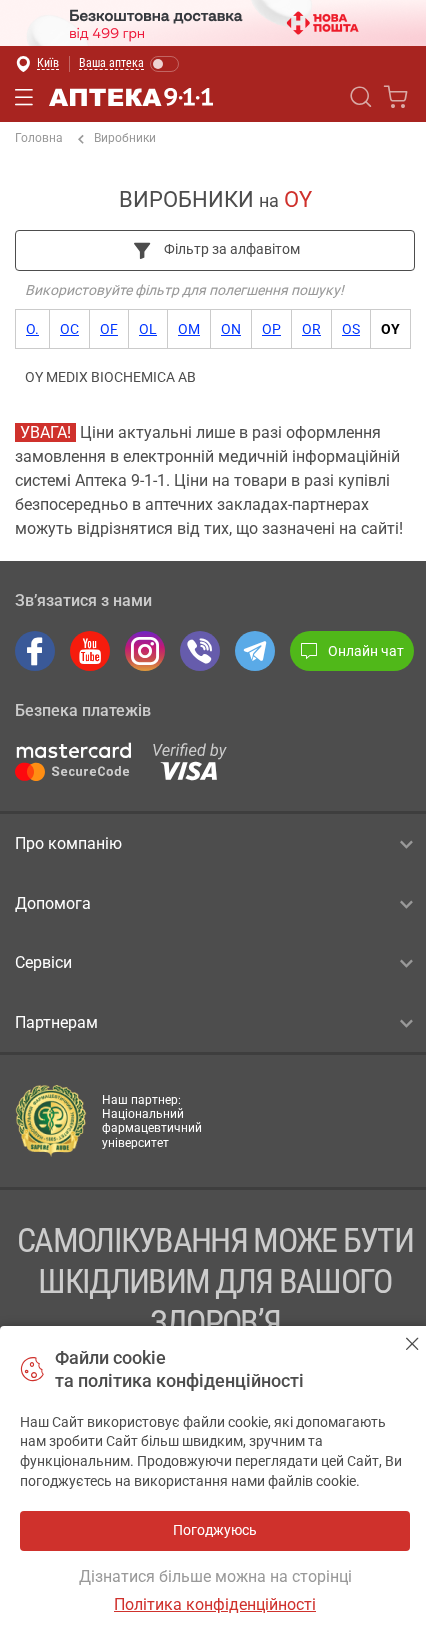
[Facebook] (35, 651)
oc (69, 329)
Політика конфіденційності (215, 1604)
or (311, 329)
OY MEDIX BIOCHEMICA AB (110, 377)
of (109, 329)
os (351, 329)
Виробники (125, 138)
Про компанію (68, 843)
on (231, 329)
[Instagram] (145, 651)
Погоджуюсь (412, 1343)
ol (148, 329)
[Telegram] (255, 651)
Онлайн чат (366, 651)
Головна (39, 138)
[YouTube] (90, 651)
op (271, 329)
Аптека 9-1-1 (131, 97)
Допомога (53, 903)
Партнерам (56, 1022)
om (189, 329)
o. (32, 329)
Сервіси (43, 962)
